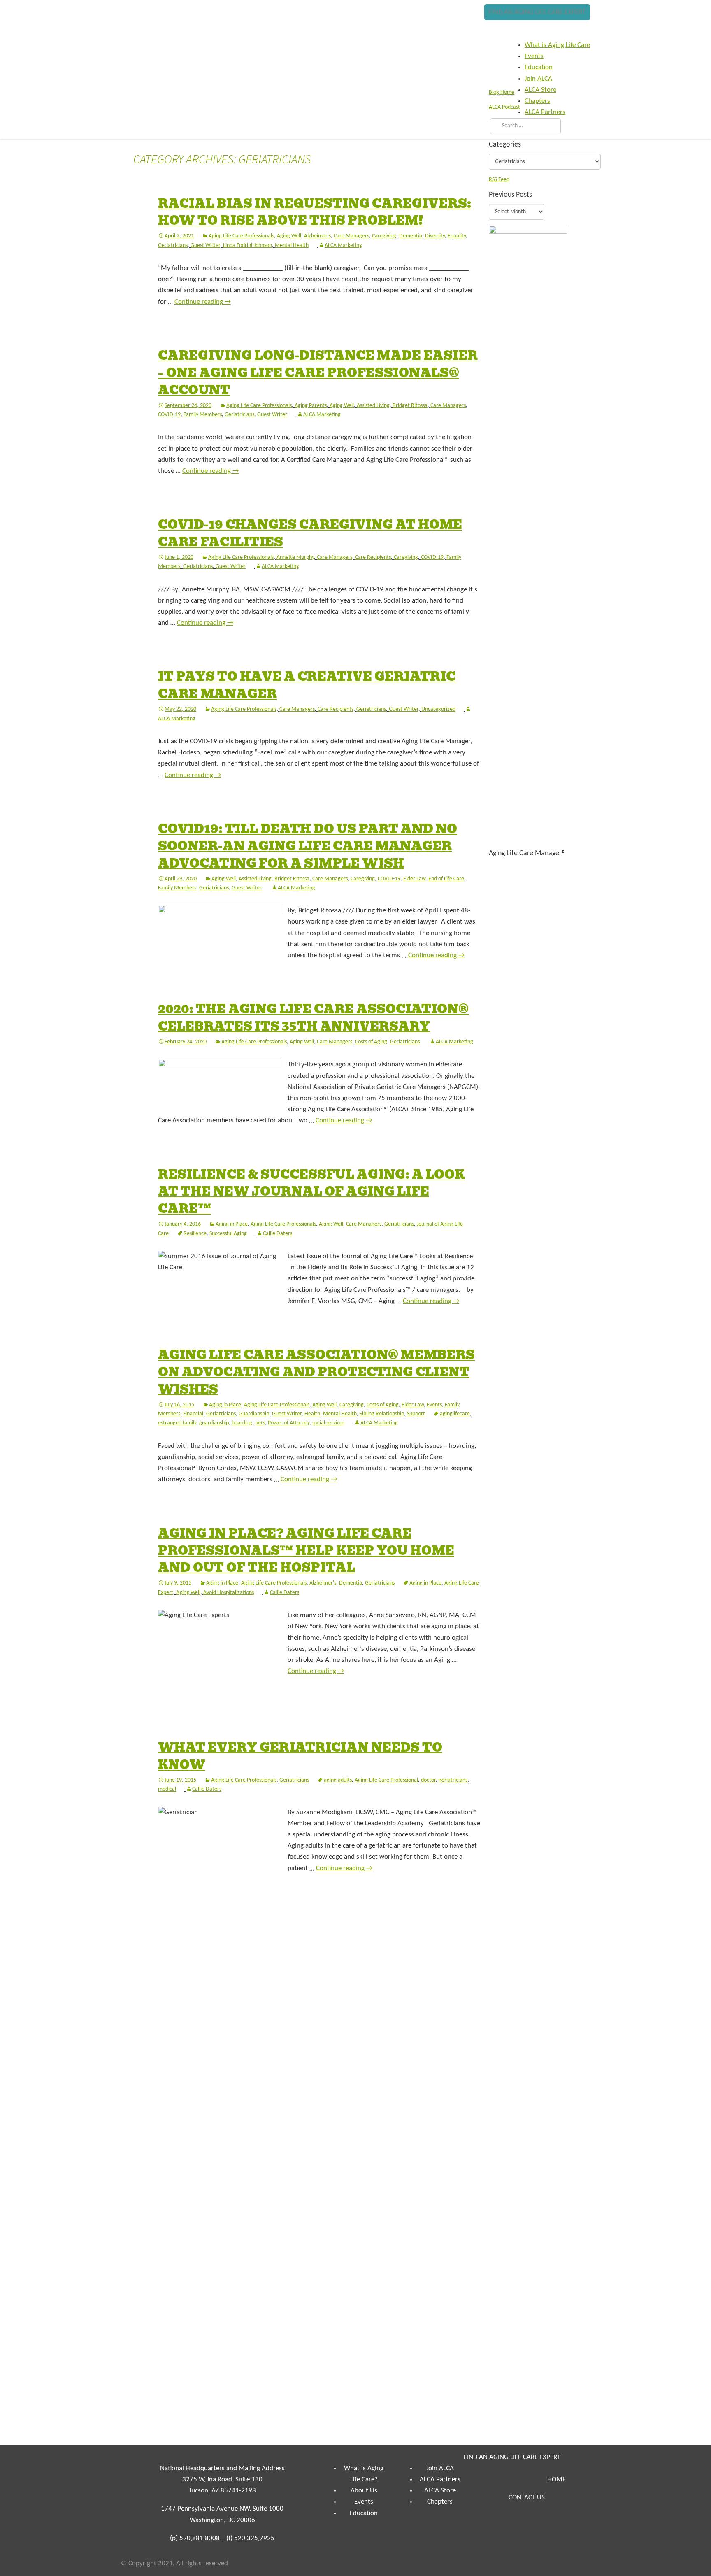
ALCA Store (440, 2491)
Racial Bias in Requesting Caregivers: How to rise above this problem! (315, 212)
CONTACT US (527, 2498)
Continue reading (203, 302)
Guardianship (254, 1414)
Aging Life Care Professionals (241, 236)
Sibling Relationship (382, 1414)
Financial (193, 1414)
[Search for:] (524, 126)
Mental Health (292, 245)
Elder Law (414, 879)
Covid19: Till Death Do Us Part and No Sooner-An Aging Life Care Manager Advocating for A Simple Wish (308, 846)
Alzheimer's (317, 236)
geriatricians (453, 1780)
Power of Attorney (289, 1423)
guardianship (214, 1423)
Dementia (411, 236)
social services (328, 1423)
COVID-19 (169, 415)
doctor (428, 1780)
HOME (556, 2479)
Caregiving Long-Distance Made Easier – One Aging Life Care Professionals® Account (318, 373)
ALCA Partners (440, 2479)
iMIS (146, 28)
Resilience (195, 1234)
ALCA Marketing (343, 245)
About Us (364, 2491)
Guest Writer (205, 245)
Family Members (203, 415)
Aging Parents (311, 406)
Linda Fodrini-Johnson (247, 245)
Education (364, 2513)
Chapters (440, 2502)
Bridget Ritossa (410, 406)
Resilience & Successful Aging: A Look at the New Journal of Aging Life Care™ (311, 1192)
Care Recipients (373, 557)
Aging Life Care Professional (386, 1780)
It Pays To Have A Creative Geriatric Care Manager (307, 685)
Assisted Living (373, 406)
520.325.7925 (254, 2538)
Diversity (435, 236)
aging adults (338, 1780)
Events (434, 1405)
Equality (457, 236)
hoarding (242, 1423)
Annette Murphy (295, 557)
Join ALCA (440, 2468)
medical (167, 1789)
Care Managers (351, 236)
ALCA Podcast (504, 107)
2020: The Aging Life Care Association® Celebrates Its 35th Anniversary (313, 1018)
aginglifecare (455, 1414)
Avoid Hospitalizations (229, 1593)
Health (312, 1414)
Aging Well (289, 236)
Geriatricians (173, 245)
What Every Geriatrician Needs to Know (300, 1756)
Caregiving (384, 236)
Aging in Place (232, 1224)
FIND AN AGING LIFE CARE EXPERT (537, 12)
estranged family (177, 1423)
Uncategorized (438, 709)
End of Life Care (446, 879)
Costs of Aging (371, 1042)
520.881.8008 (200, 2538)
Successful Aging (228, 1234)
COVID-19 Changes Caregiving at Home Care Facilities (310, 533)
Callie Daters (278, 1234)
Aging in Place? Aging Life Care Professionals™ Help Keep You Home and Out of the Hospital (306, 1551)
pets (260, 1423)
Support (416, 1414)
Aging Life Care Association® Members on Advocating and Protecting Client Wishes (316, 1372)
